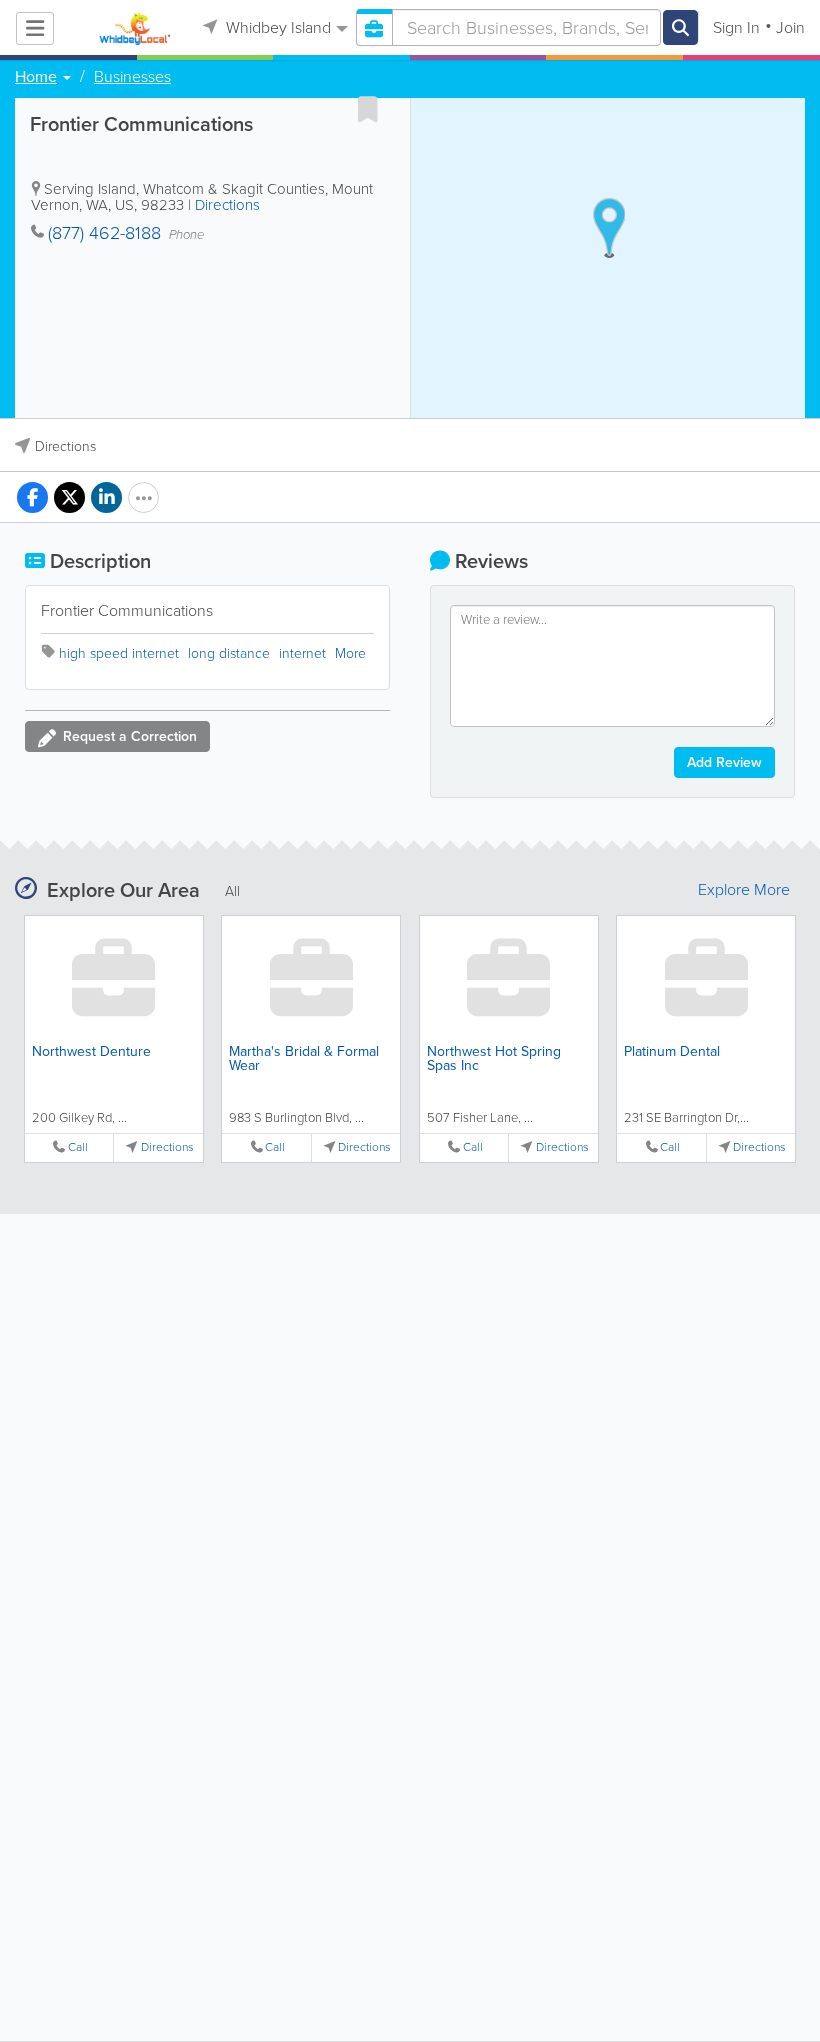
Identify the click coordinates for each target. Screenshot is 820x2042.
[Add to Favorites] (368, 109)
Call (78, 1147)
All (232, 891)
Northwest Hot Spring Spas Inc (494, 1058)
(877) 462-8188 (104, 233)
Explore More (744, 890)
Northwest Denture (91, 1051)
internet (302, 653)
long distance (229, 653)
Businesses (132, 77)
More (350, 653)
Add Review (724, 762)
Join (790, 27)
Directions (227, 205)
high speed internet (119, 653)
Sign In (736, 27)
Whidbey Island (276, 27)
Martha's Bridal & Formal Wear (304, 1058)
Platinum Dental (672, 1051)
